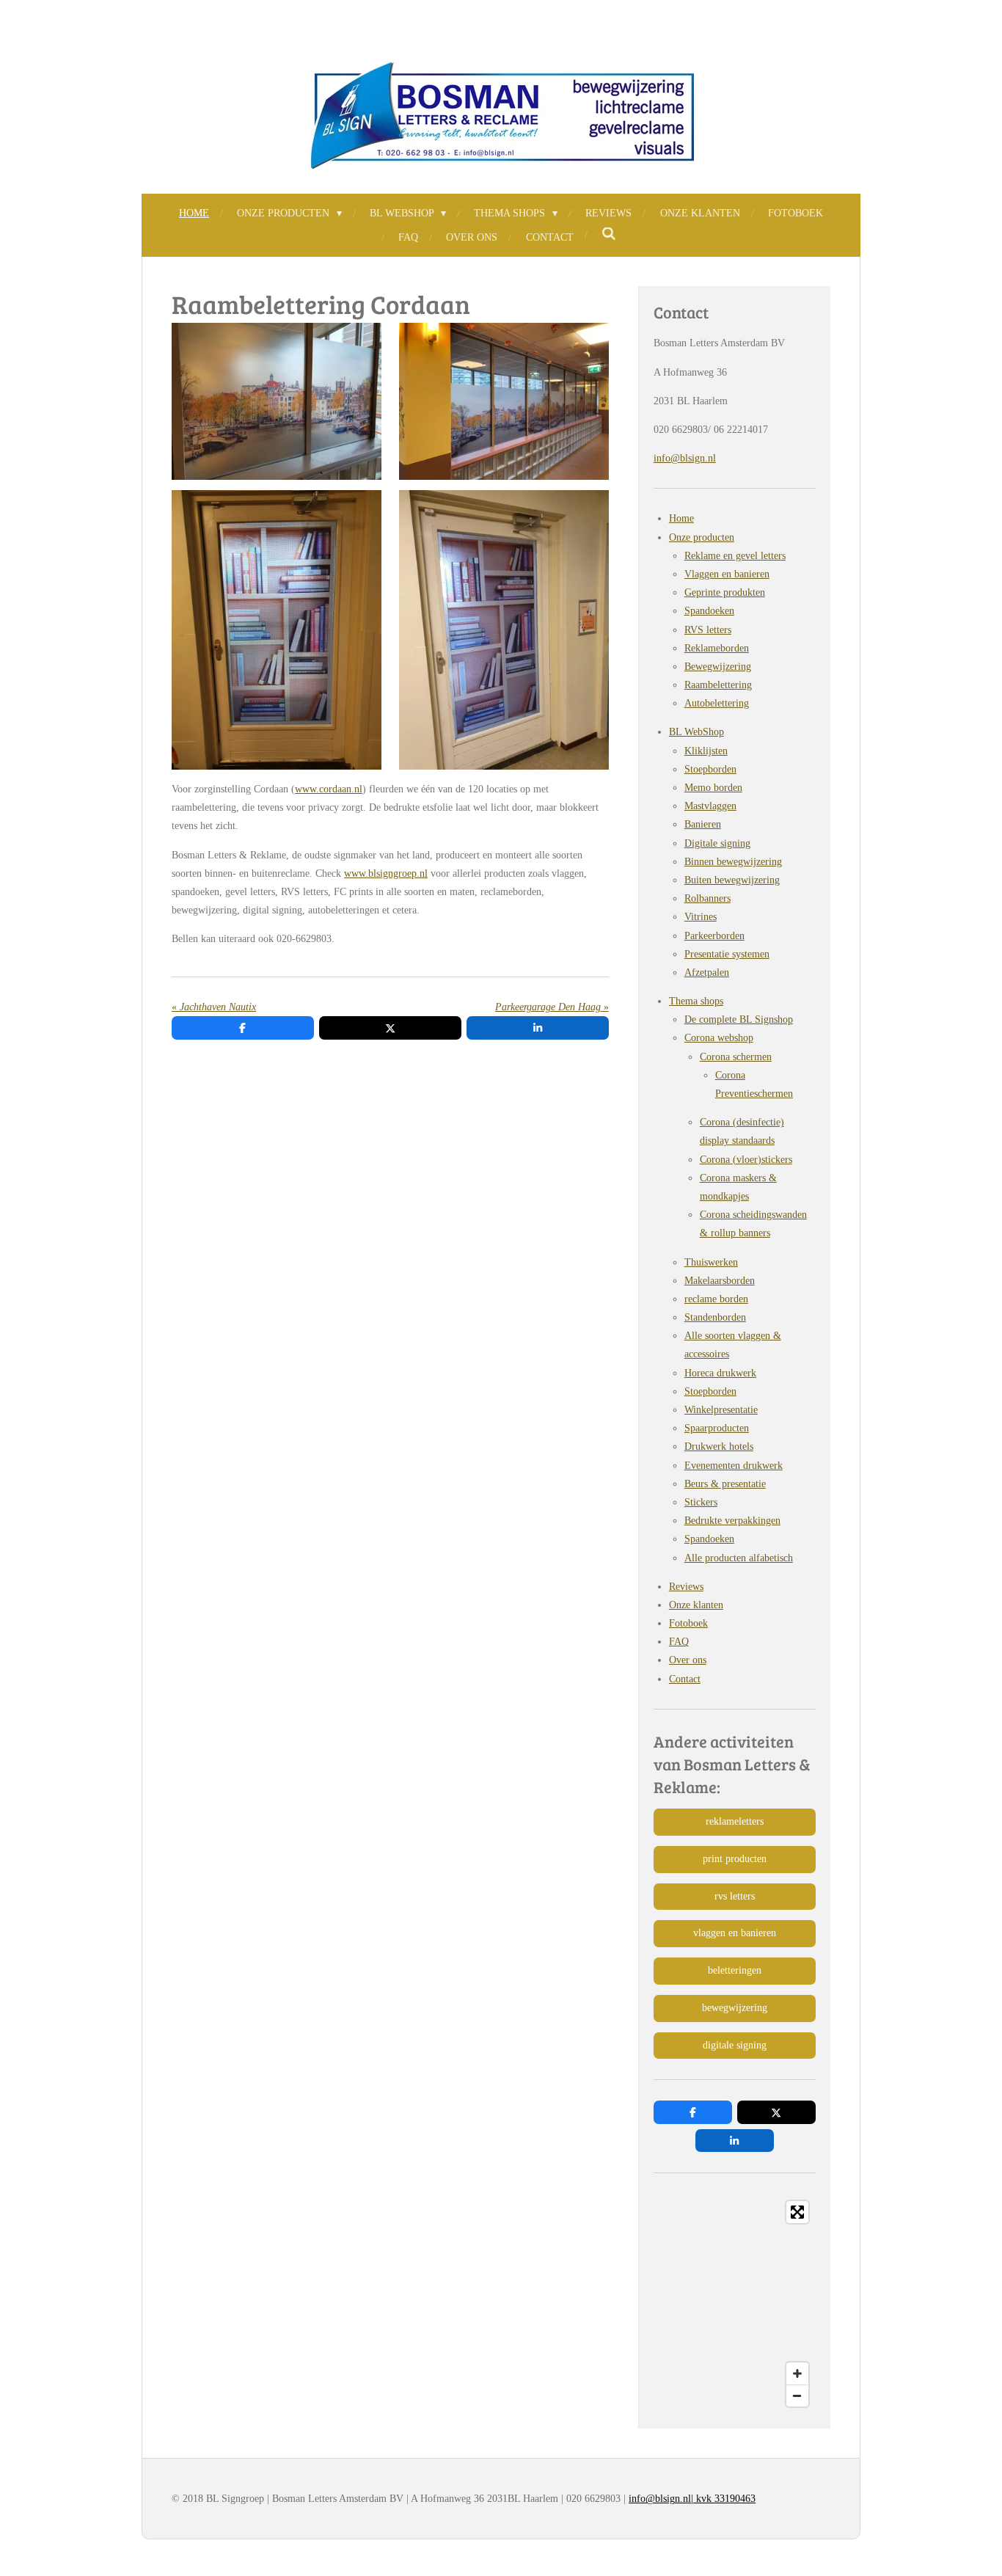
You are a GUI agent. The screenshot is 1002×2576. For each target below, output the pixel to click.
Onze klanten (696, 1605)
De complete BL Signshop (739, 1019)
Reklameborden (717, 648)
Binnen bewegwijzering (733, 862)
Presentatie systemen (727, 954)
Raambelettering (718, 685)
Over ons (688, 1660)
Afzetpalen (707, 973)
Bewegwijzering (718, 667)
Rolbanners (707, 898)
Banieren (703, 824)
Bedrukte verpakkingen (732, 1521)
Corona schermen (736, 1057)
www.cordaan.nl (329, 789)
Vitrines (701, 917)
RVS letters (708, 630)
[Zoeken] (609, 235)
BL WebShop (696, 732)
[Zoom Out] (797, 2396)
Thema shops (696, 1001)
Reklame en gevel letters (735, 556)
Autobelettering (717, 703)
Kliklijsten (706, 751)
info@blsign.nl (685, 458)
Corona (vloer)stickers (746, 1160)
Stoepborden (710, 769)
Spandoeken (709, 611)
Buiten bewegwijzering (732, 880)
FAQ (679, 1642)
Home (681, 518)
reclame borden (716, 1299)
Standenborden (715, 1317)
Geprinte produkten (725, 592)
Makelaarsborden (720, 1281)
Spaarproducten (717, 1428)
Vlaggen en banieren (727, 574)
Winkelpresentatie (721, 1410)
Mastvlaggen (710, 806)
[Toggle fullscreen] (797, 2212)
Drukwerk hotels (719, 1446)
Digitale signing (717, 843)
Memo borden (713, 788)
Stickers (701, 1502)
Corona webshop (719, 1038)
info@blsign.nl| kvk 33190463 (692, 2499)
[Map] (735, 2304)
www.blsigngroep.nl (386, 873)
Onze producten (702, 537)
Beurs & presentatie (725, 1484)
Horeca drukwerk (720, 1373)
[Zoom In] (797, 2374)
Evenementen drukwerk (734, 1466)
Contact (685, 1679)
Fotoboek (688, 1623)
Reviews (686, 1587)
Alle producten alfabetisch (739, 1558)
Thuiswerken (711, 1262)
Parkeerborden (714, 936)
